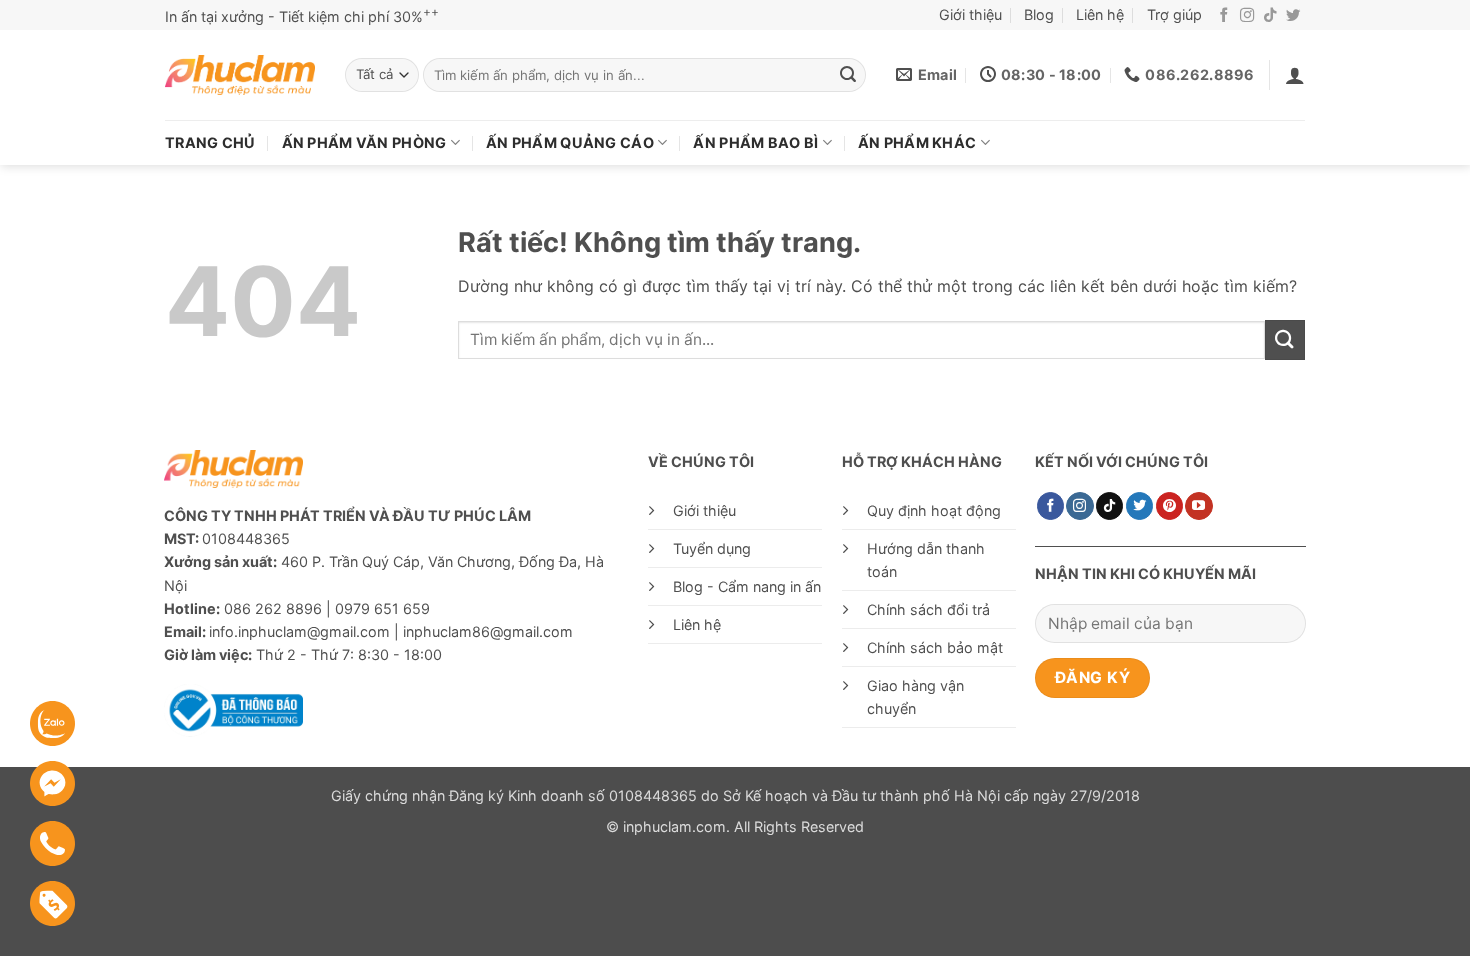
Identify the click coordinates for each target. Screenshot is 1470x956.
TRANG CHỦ (210, 142)
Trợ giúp (1174, 14)
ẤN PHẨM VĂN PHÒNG (364, 142)
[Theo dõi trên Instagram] (1247, 16)
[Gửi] (848, 75)
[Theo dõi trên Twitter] (1293, 16)
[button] (1295, 75)
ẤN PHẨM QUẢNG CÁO (570, 142)
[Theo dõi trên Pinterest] (1169, 506)
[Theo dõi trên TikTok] (1270, 16)
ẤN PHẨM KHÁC (917, 142)
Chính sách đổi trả (928, 609)
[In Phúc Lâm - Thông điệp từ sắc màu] (240, 75)
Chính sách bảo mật (935, 647)
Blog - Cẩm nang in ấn (747, 586)
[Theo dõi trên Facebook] (1224, 16)
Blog (1039, 14)
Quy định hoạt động (934, 510)
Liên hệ (1100, 14)
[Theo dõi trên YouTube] (1198, 506)
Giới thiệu (970, 14)
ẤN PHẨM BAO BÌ (755, 142)
